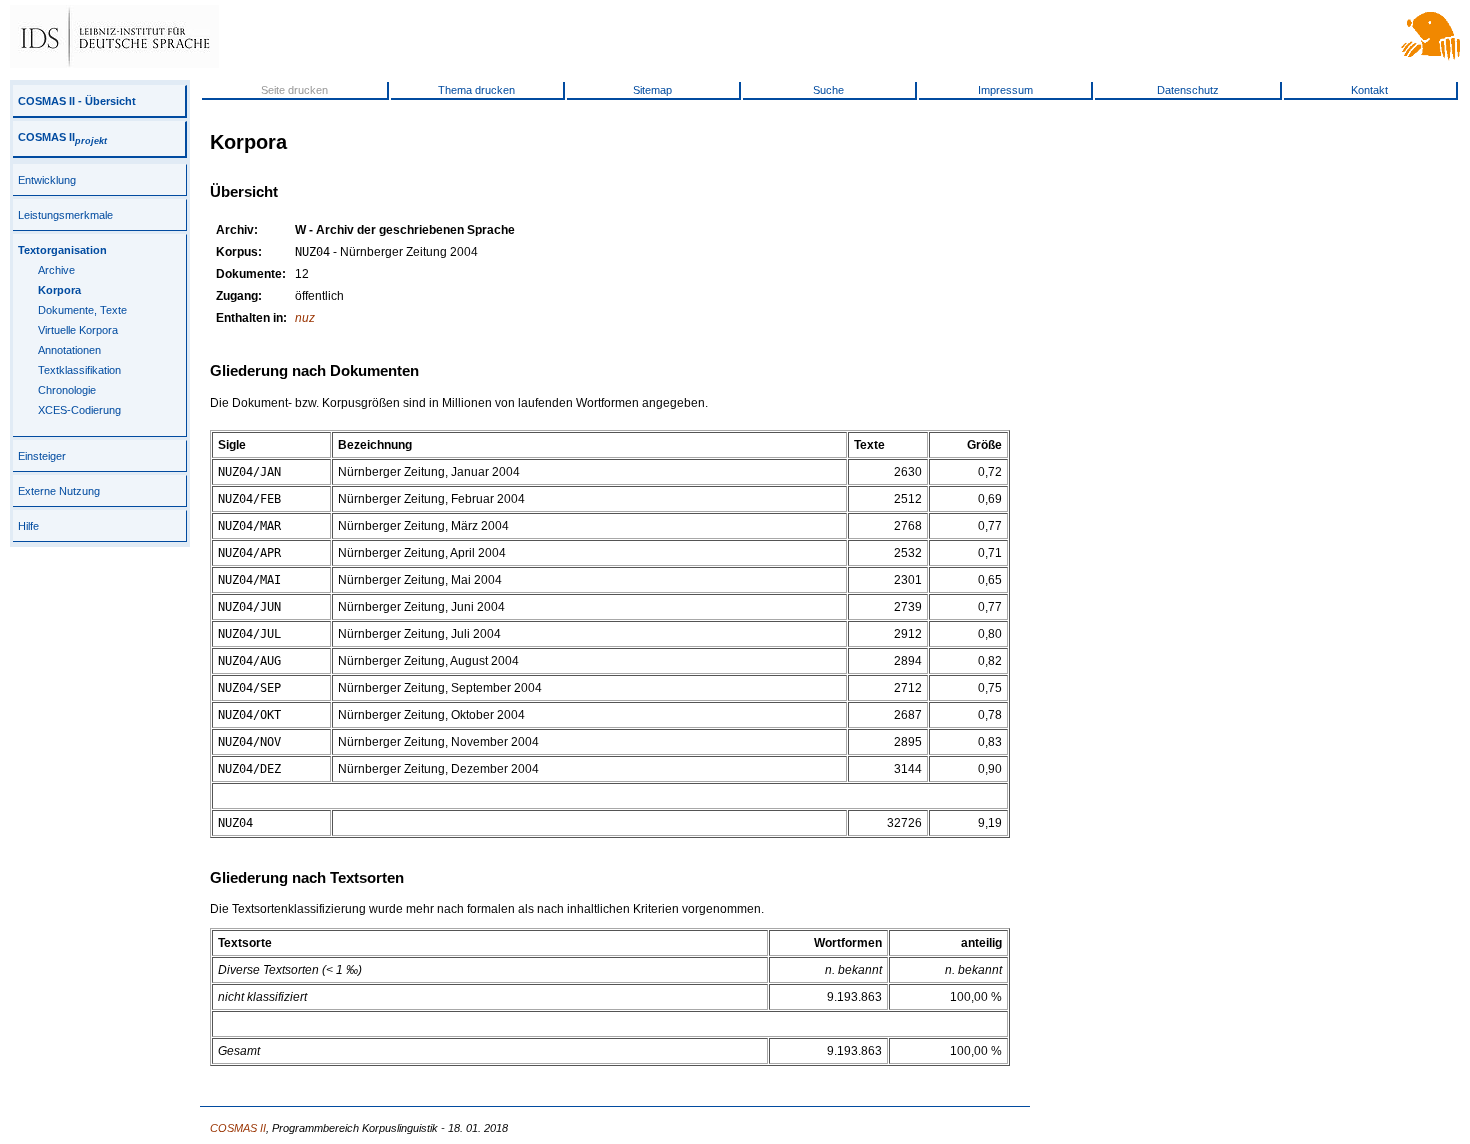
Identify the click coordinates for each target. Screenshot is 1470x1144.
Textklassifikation (79, 370)
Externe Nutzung (59, 491)
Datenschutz (1188, 90)
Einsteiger (42, 456)
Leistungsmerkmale (65, 215)
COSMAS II (62, 137)
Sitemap (652, 90)
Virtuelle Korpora (78, 330)
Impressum (1005, 90)
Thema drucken (476, 90)
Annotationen (69, 350)
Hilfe (28, 526)
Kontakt (1369, 90)
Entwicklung (47, 180)
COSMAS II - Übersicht (77, 101)
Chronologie (67, 390)
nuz (305, 318)
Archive (56, 270)
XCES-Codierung (79, 410)
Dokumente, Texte (82, 310)
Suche (828, 90)
